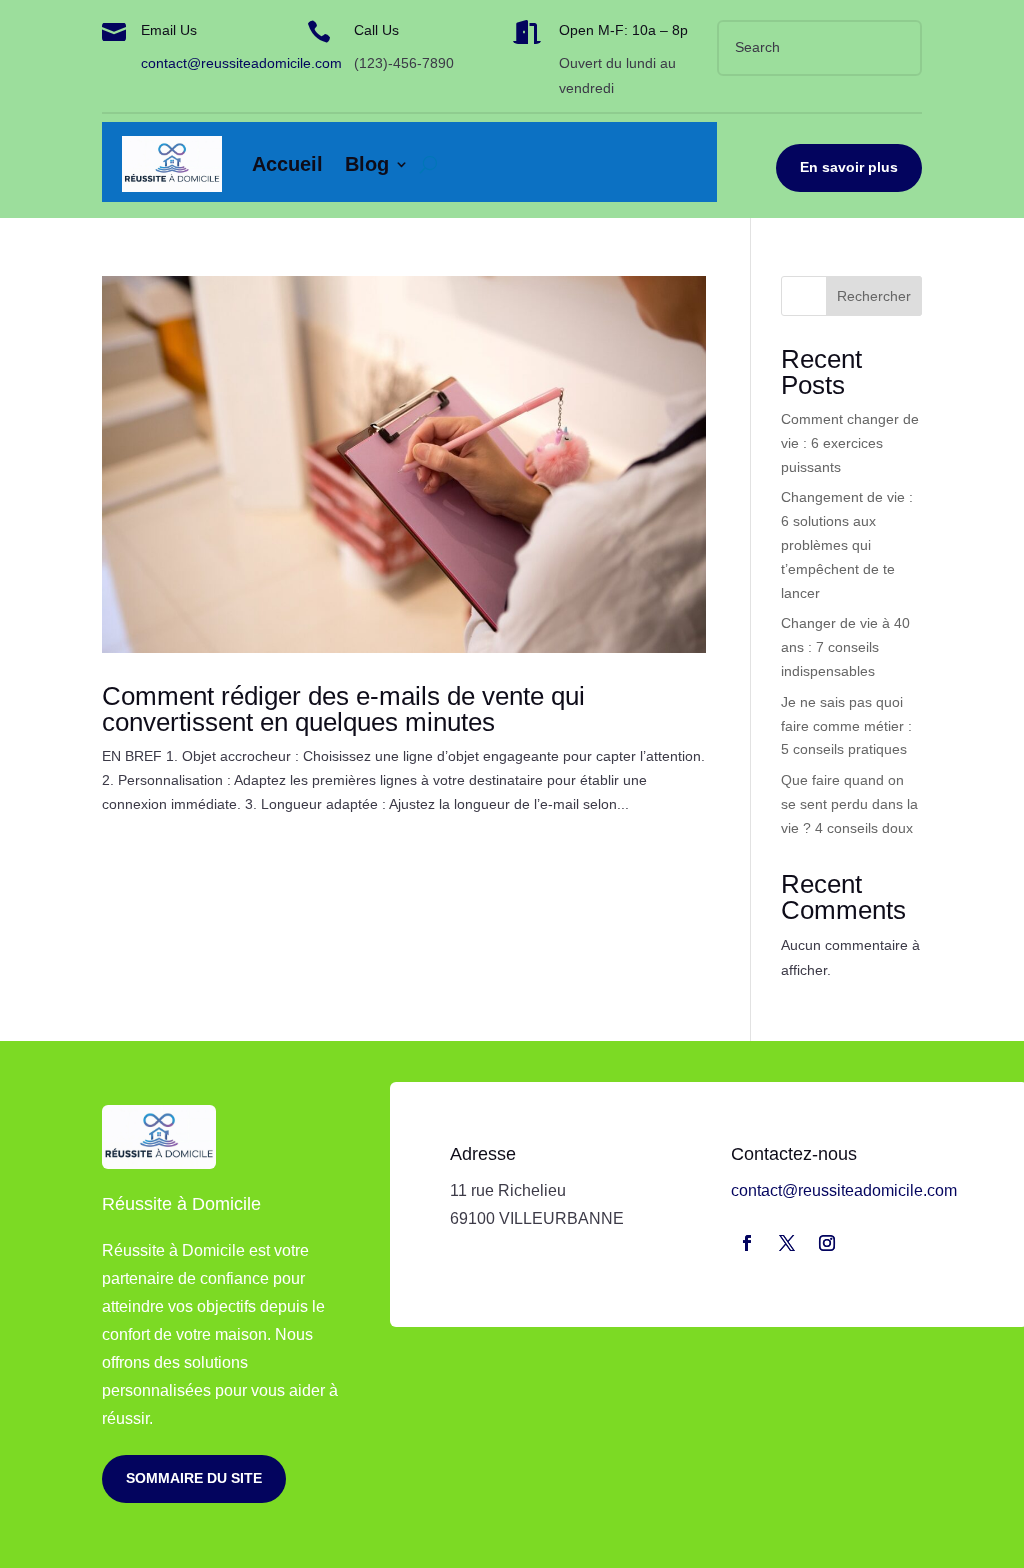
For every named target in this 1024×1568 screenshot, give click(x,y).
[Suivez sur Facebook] (747, 1243)
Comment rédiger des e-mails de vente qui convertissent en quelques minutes (343, 709)
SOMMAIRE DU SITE (194, 1478)
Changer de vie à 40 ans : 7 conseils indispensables (845, 647)
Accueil (287, 164)
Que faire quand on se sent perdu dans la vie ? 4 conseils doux (849, 804)
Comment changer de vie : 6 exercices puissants (850, 443)
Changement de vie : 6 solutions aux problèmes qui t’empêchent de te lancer (847, 544)
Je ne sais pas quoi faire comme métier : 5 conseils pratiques (846, 726)
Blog (367, 164)
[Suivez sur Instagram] (827, 1243)
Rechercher (874, 296)
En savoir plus (849, 167)
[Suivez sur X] (787, 1243)
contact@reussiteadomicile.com (241, 63)
